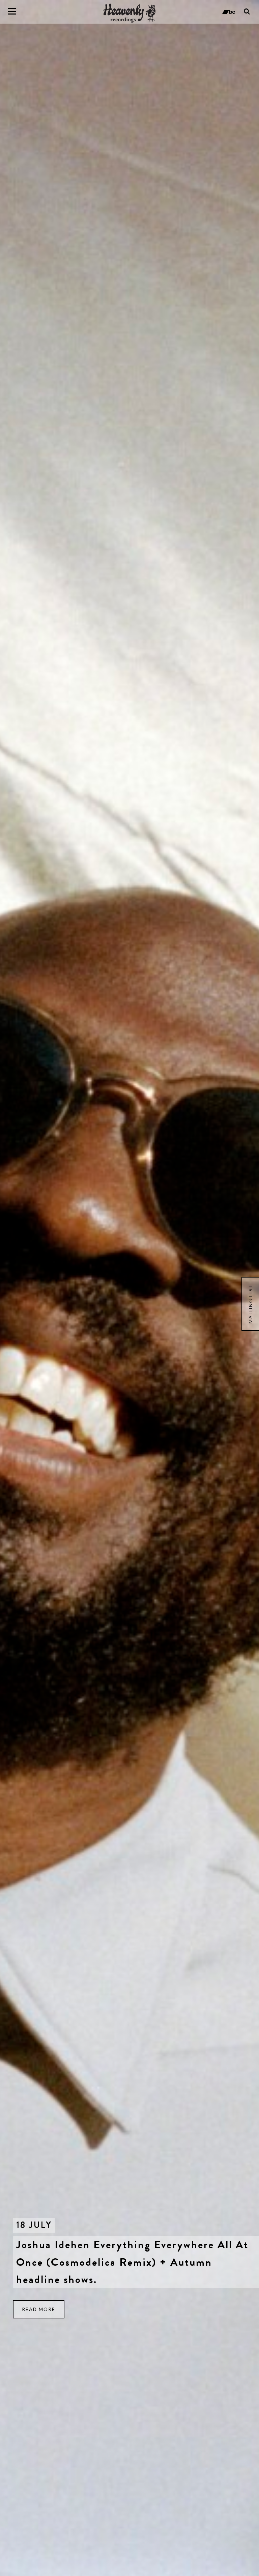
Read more (39, 2309)
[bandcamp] (228, 11)
